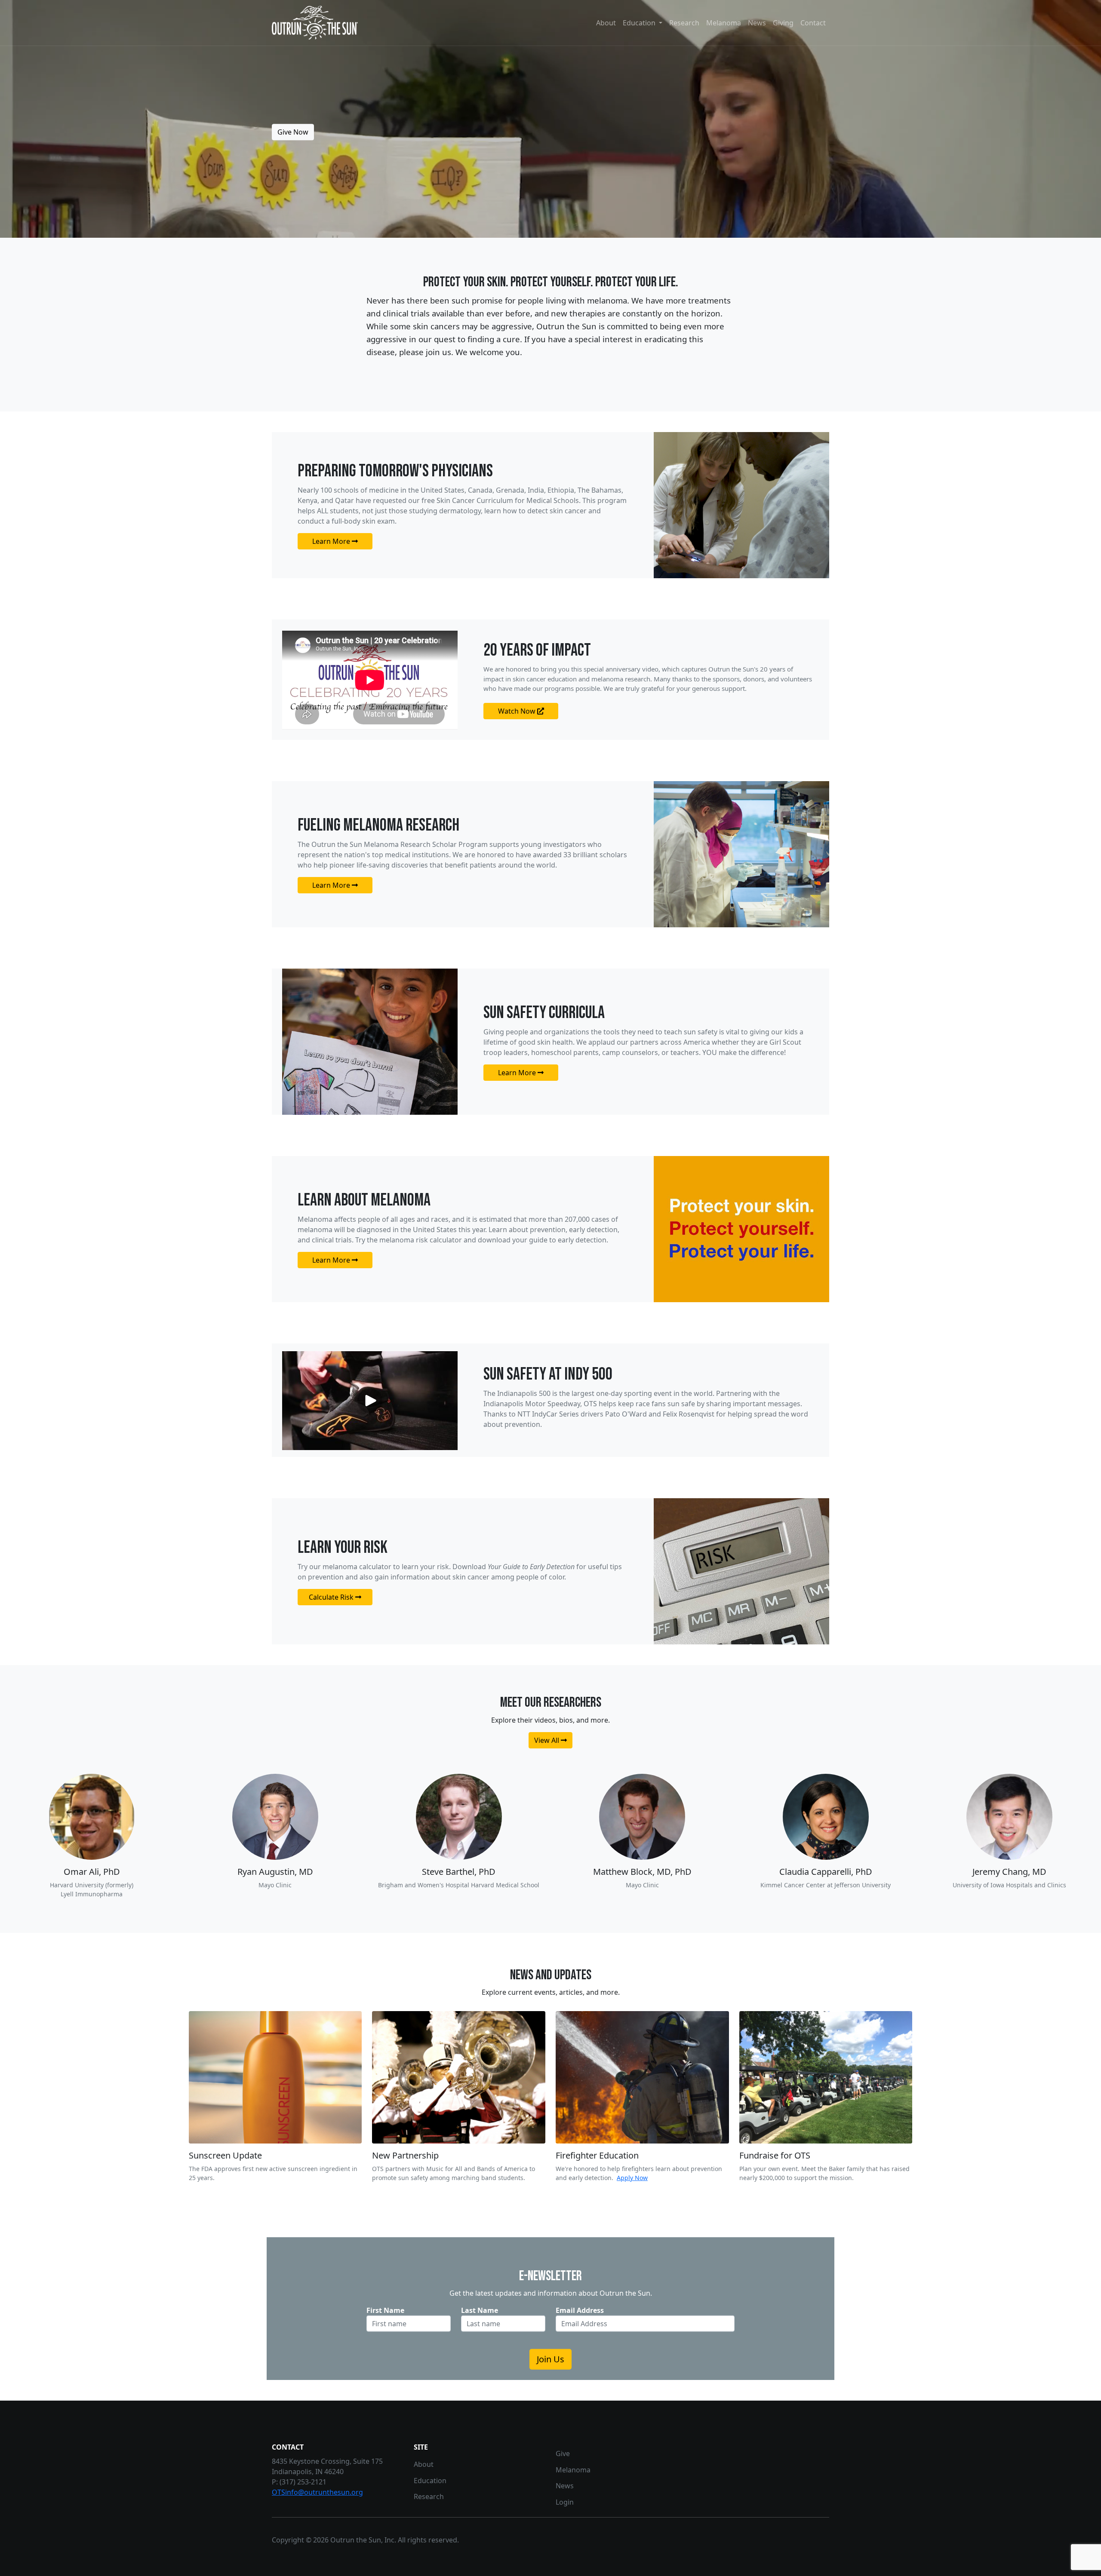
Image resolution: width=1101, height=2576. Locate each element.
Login (565, 2502)
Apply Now (632, 2178)
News (757, 23)
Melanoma (724, 23)
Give (563, 2453)
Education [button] (640, 23)
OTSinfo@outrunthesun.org (317, 2492)
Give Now (293, 132)
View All (547, 1740)
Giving (783, 23)
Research (684, 23)
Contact (813, 23)
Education (430, 2481)
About (606, 23)
